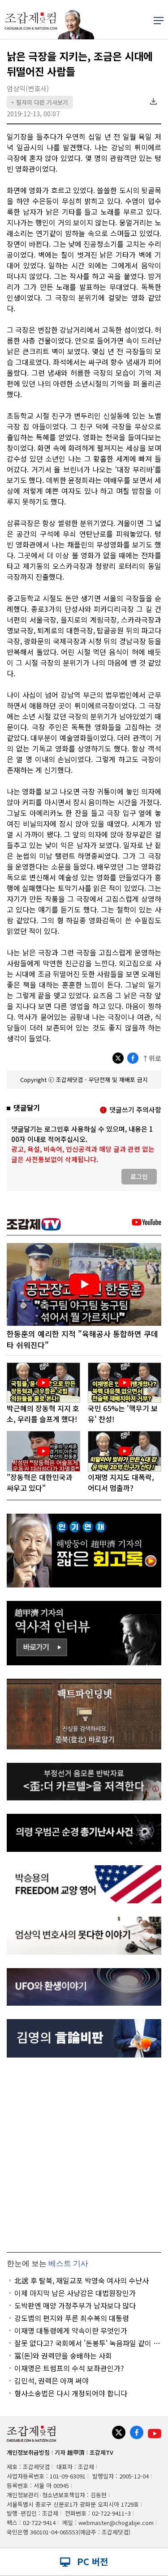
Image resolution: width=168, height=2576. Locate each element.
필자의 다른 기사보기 (40, 102)
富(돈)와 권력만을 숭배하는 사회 (63, 2355)
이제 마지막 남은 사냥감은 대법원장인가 (75, 2293)
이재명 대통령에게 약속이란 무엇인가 (71, 2330)
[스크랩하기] (153, 101)
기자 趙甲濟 (70, 2452)
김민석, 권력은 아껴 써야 (52, 2381)
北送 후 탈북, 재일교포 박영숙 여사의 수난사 (82, 2280)
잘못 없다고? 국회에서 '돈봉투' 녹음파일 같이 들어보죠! (87, 2343)
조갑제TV (101, 2452)
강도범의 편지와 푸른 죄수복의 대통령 (72, 2318)
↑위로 (152, 1058)
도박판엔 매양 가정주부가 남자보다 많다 (75, 2305)
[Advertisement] (84, 2155)
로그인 (139, 1176)
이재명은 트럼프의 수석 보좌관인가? (69, 2368)
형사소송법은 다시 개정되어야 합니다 (71, 2393)
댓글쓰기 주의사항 (135, 1110)
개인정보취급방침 (28, 2452)
